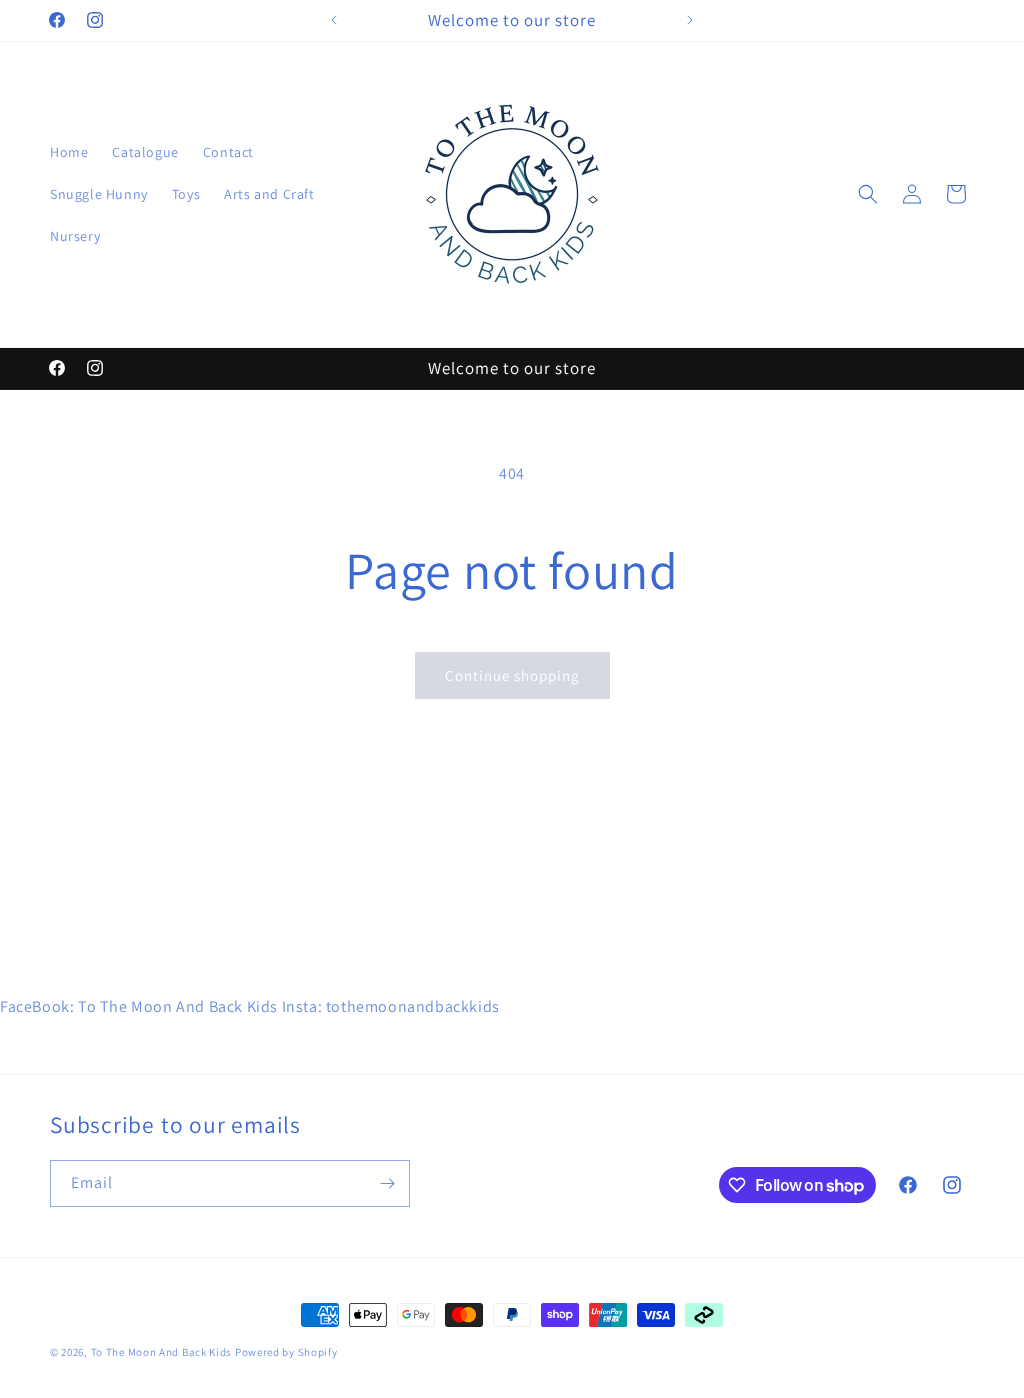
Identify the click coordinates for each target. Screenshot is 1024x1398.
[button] (868, 194)
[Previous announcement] (334, 20)
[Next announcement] (690, 20)
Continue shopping (512, 675)
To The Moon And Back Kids (162, 1352)
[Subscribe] (387, 1183)
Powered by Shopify (286, 1352)
